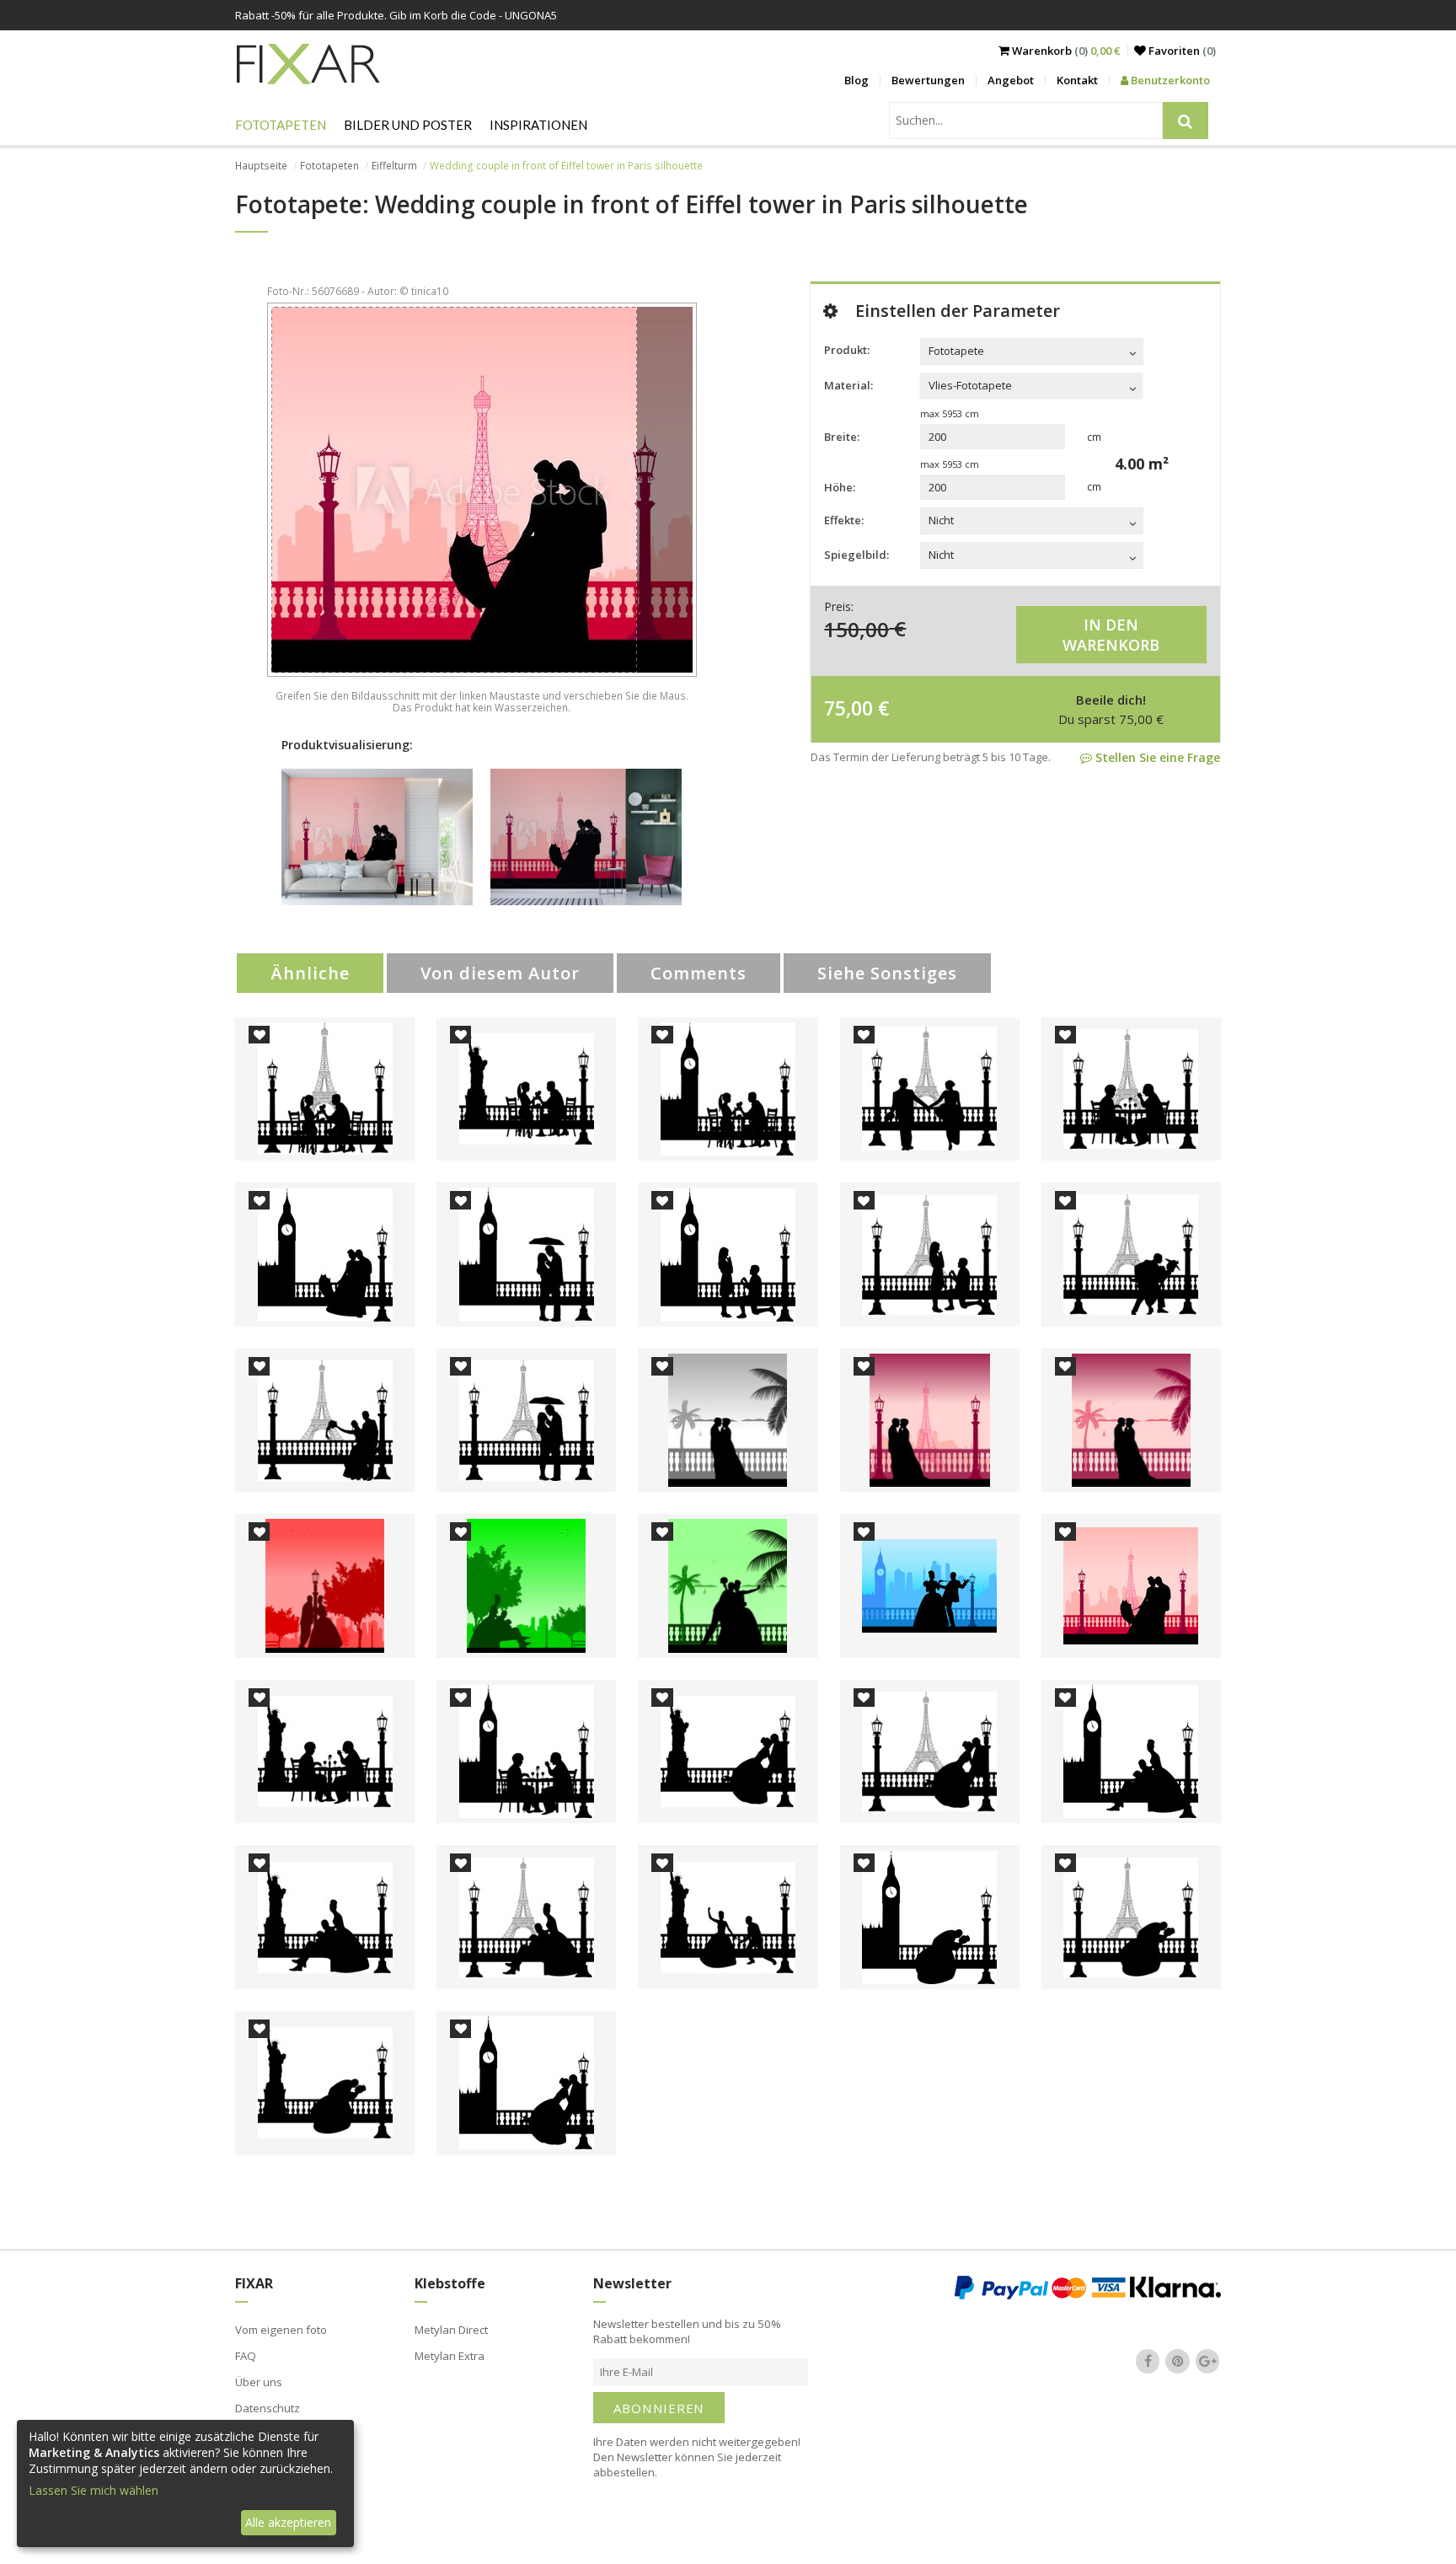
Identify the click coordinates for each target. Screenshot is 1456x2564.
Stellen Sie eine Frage (1156, 757)
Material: (848, 385)
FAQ (246, 2356)
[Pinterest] (1178, 2361)
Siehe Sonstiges (887, 973)
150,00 (856, 628)
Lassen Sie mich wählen (94, 2490)
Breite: (842, 437)
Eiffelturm (394, 166)
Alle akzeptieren (288, 2522)
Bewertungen (928, 80)
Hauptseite (261, 166)
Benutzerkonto (1169, 80)
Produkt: (847, 350)
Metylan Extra (450, 2356)
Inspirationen (538, 125)
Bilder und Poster (408, 125)
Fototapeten (281, 125)
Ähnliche (310, 973)
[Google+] (1207, 2361)
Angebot (1011, 80)
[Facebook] (1148, 2361)
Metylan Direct (451, 2330)
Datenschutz (268, 2408)
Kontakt (1077, 80)
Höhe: (840, 487)
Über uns (259, 2382)
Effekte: (844, 520)
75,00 (848, 708)
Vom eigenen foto (281, 2330)
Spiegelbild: (856, 555)
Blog (856, 80)
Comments (699, 973)
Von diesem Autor (500, 973)
